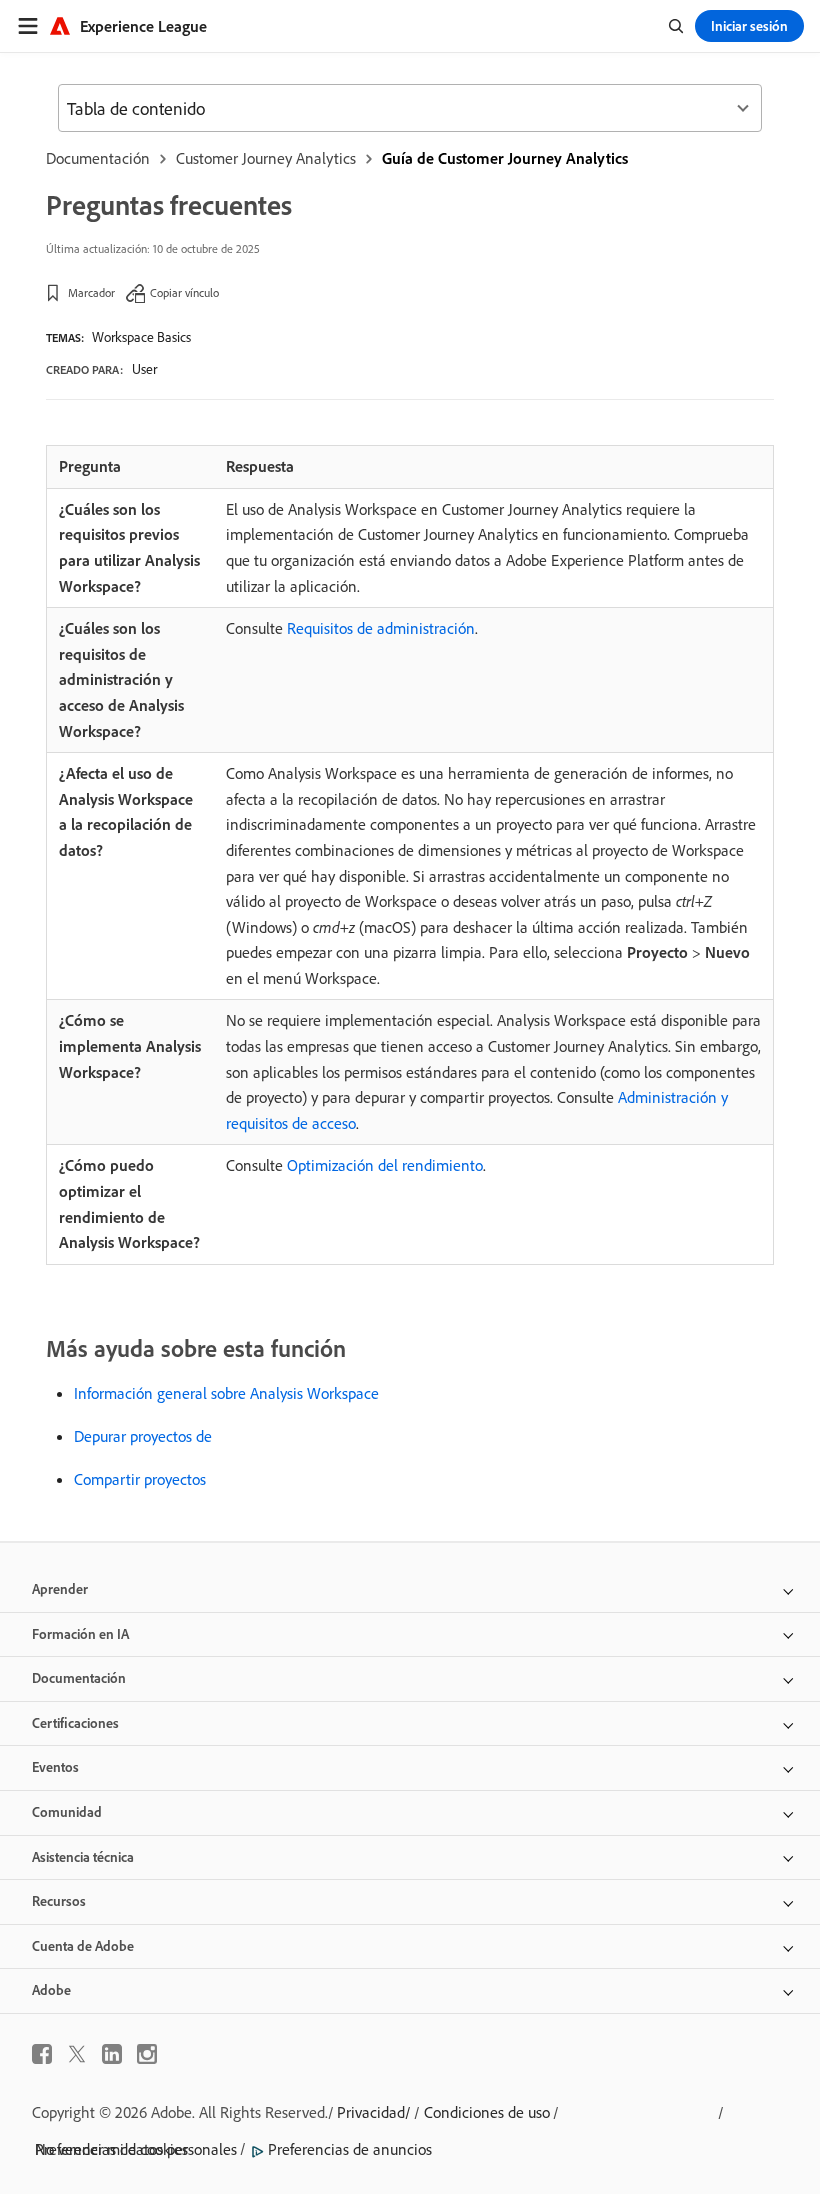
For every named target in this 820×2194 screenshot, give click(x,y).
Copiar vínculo (184, 292)
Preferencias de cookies (111, 2149)
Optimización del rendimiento (385, 1165)
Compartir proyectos (140, 1479)
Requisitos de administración (381, 628)
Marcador (91, 292)
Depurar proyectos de (143, 1436)
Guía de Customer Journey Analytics (505, 158)
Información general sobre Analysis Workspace (226, 1393)
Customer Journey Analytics (266, 158)
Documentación (98, 158)
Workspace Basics (141, 337)
